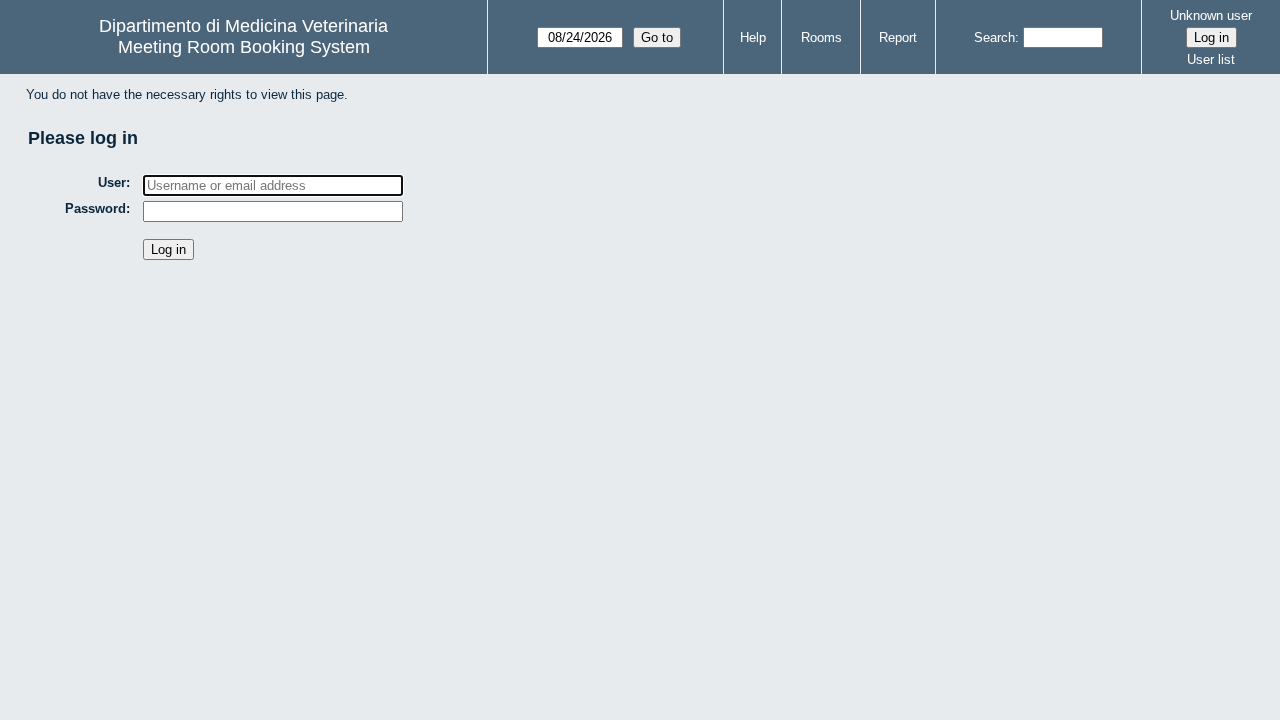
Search (994, 37)
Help (753, 37)
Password (95, 208)
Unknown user (1211, 15)
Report (898, 37)
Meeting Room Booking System (244, 47)
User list (1211, 59)
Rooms (821, 37)
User (112, 182)
